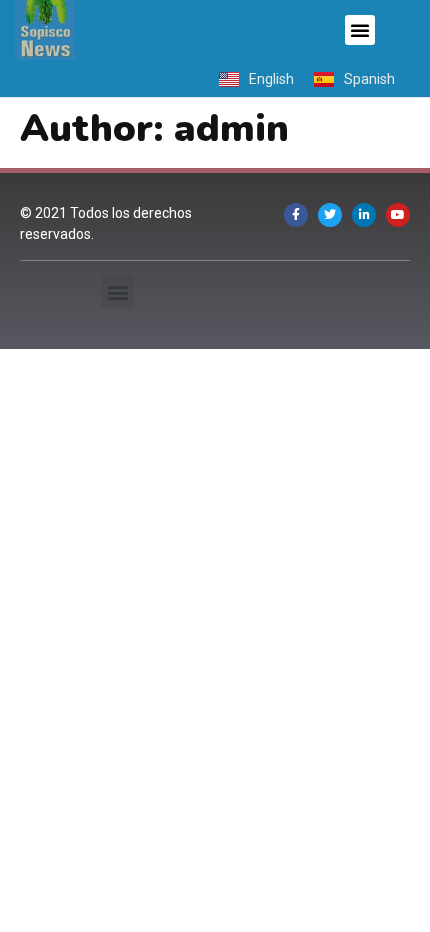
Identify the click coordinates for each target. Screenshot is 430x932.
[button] (360, 30)
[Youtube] (398, 215)
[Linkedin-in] (364, 215)
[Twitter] (330, 215)
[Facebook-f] (296, 215)
